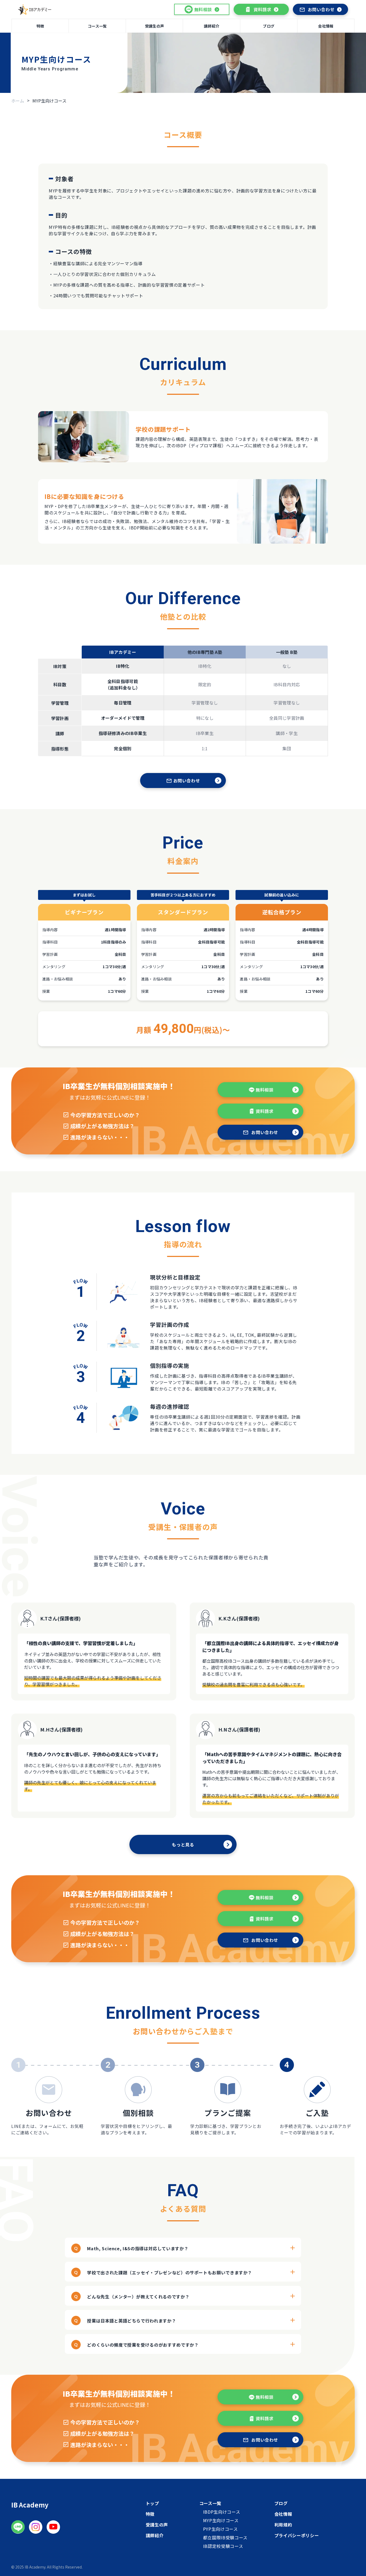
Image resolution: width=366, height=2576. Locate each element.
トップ (152, 2503)
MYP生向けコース (221, 2520)
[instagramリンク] (36, 2527)
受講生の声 (154, 26)
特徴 (40, 26)
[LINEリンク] (18, 2527)
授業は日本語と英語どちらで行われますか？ (132, 2321)
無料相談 (265, 1090)
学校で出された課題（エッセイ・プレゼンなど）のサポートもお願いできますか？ (170, 2272)
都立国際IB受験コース (225, 2537)
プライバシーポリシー (297, 2535)
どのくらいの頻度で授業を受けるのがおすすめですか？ (143, 2345)
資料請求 (262, 9)
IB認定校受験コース (223, 2546)
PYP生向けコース (221, 2529)
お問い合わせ (321, 9)
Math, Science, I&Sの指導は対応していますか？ (138, 2248)
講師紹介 (212, 26)
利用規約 (283, 2525)
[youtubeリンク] (53, 2527)
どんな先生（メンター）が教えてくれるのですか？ (138, 2297)
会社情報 (326, 26)
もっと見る (183, 1844)
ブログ (269, 26)
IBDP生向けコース (222, 2512)
